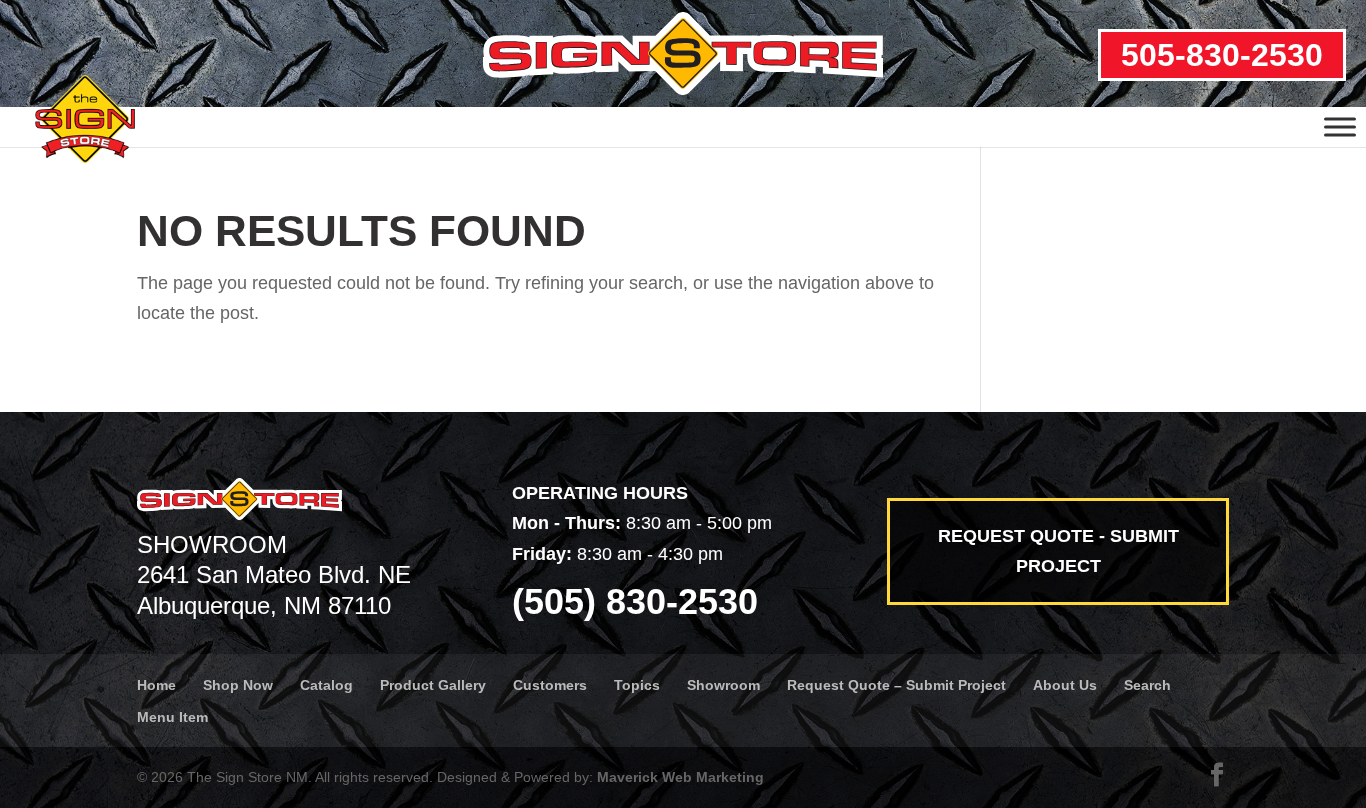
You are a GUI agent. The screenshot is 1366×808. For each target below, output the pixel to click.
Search (1147, 685)
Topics (637, 685)
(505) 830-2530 (635, 601)
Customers (550, 685)
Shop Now (238, 685)
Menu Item (172, 717)
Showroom (723, 685)
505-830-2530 (1222, 55)
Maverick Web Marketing (680, 777)
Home (156, 685)
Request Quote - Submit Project (1058, 551)
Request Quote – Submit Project (896, 685)
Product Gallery (433, 685)
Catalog (326, 685)
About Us (1065, 685)
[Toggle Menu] (1340, 126)
